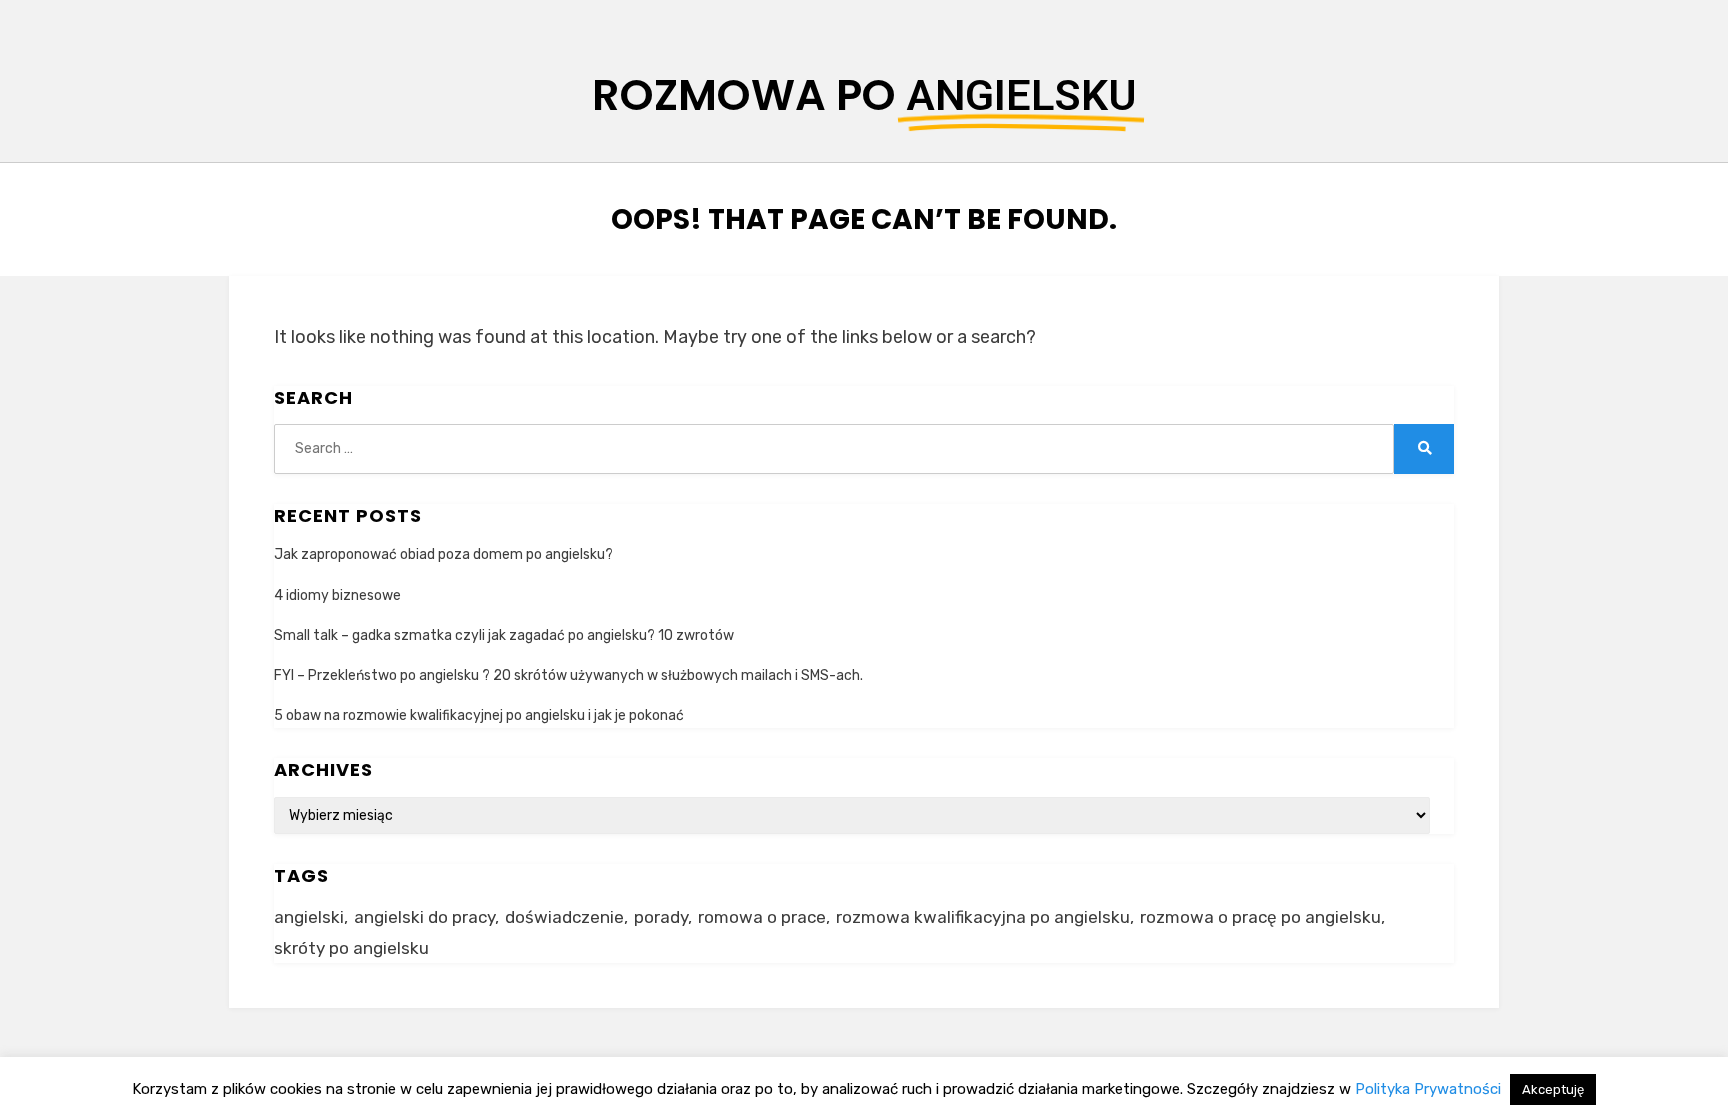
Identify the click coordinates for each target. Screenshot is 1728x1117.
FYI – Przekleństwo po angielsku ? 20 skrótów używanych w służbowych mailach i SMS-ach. (568, 675)
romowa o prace (762, 917)
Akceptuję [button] (1553, 1089)
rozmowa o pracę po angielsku (1260, 917)
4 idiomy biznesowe (337, 595)
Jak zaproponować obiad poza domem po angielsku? (443, 554)
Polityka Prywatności (1428, 1089)
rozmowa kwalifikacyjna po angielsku (983, 917)
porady (661, 917)
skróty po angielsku (351, 948)
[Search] (1424, 449)
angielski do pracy (424, 917)
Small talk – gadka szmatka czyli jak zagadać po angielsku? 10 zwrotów (504, 635)
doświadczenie (564, 917)
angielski (309, 917)
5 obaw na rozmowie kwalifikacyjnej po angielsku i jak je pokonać (479, 715)
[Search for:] (834, 448)
